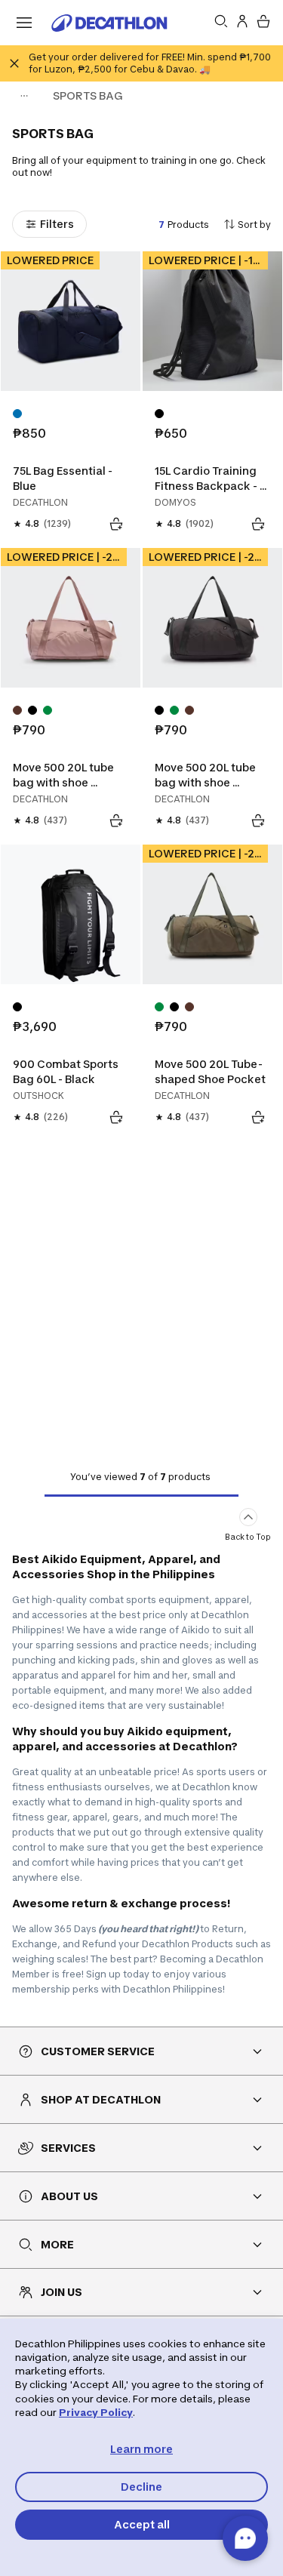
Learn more (141, 2449)
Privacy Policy (96, 2412)
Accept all (142, 2524)
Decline (141, 2487)
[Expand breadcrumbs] (24, 96)
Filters (57, 224)
